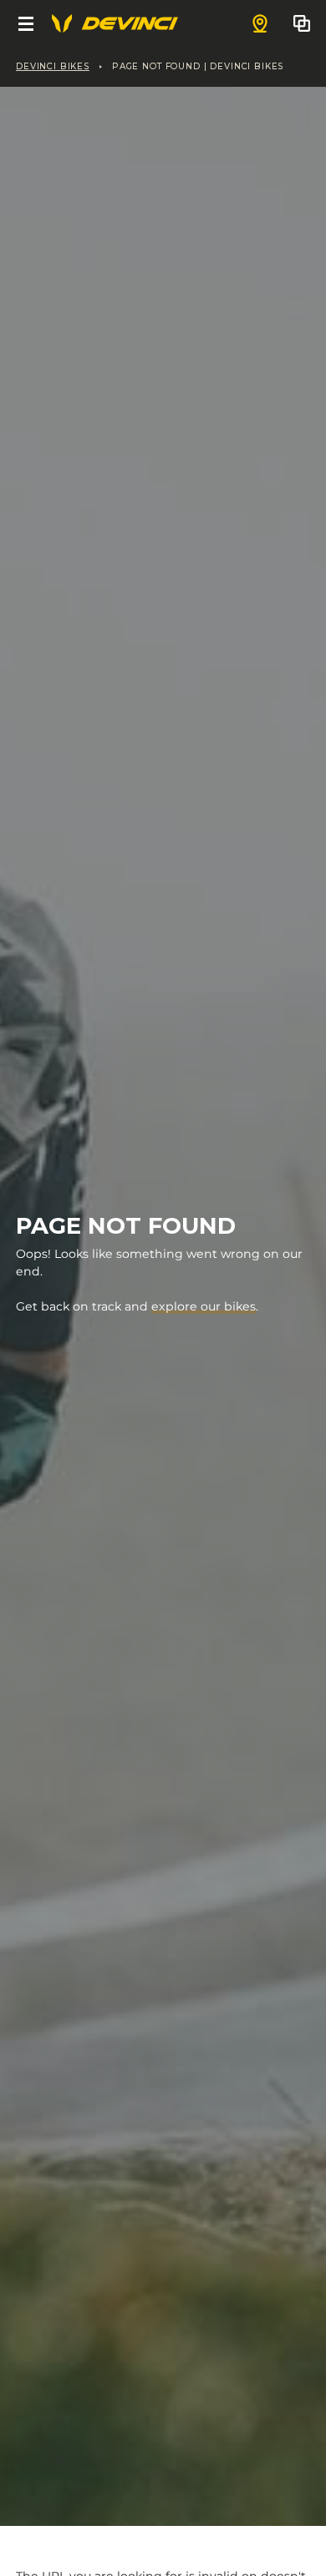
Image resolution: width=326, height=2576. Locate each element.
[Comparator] (302, 23)
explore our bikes (204, 1306)
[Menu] (26, 23)
